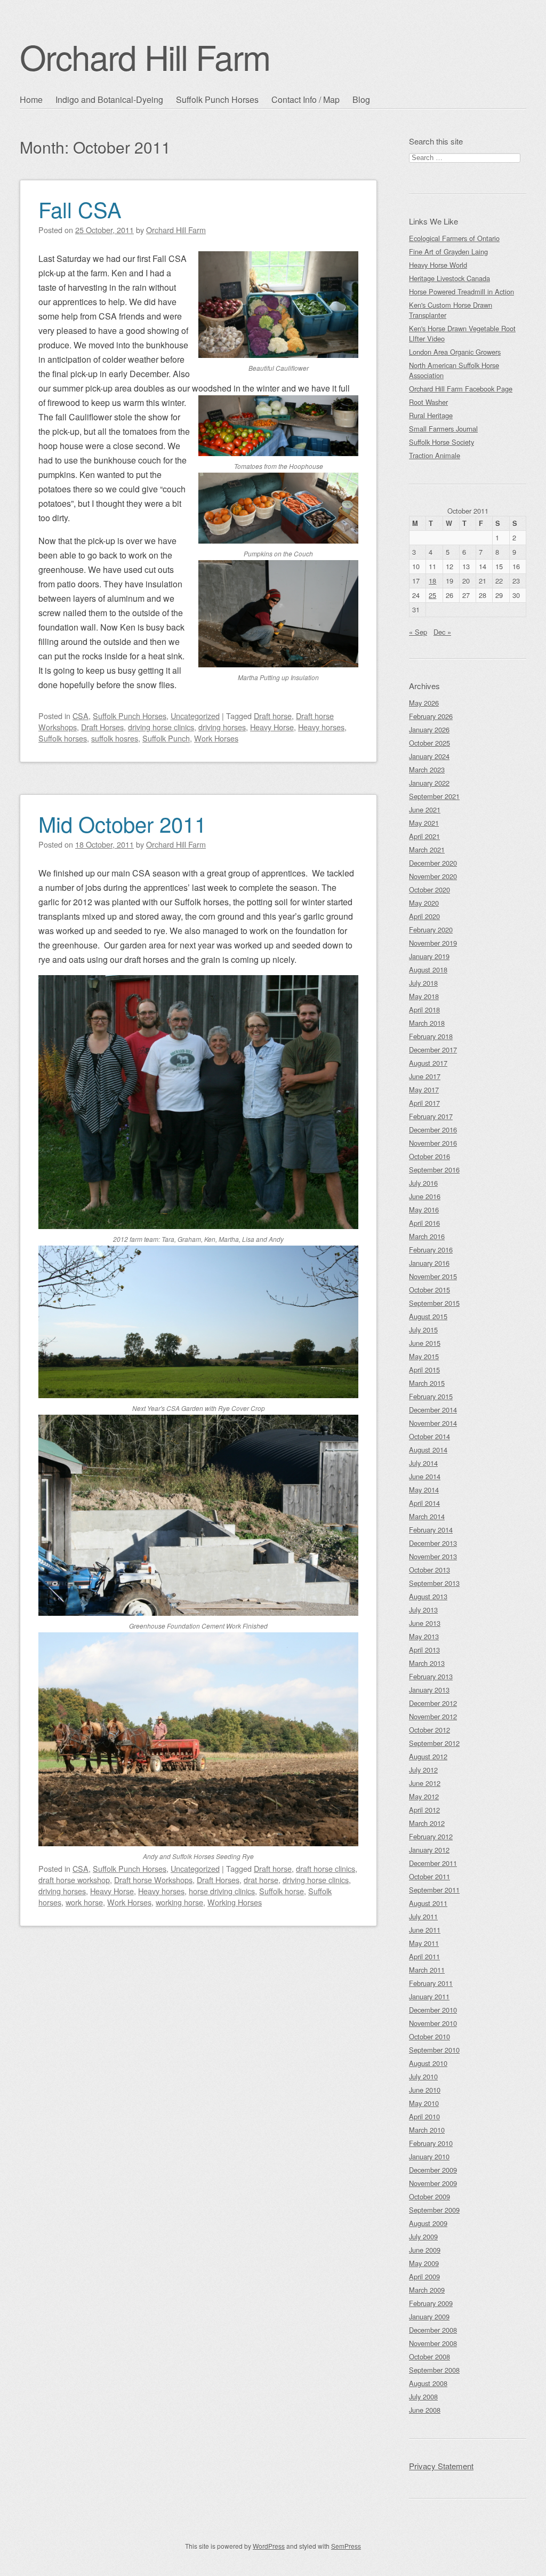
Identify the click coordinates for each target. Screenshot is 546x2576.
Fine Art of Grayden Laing (448, 252)
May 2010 (424, 2103)
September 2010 (434, 2050)
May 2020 (424, 903)
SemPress (346, 2546)
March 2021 (427, 850)
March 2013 (427, 1663)
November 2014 (433, 1423)
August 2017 (428, 1063)
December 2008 (433, 2330)
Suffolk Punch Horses (217, 99)
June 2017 (425, 1076)
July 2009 (423, 2236)
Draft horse (273, 716)
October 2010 (429, 2036)
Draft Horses (102, 727)
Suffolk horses (63, 738)
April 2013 (424, 1650)
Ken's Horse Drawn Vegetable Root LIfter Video (462, 333)
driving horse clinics (161, 727)
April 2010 (424, 2116)
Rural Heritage (431, 415)
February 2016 (431, 1250)
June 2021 (425, 810)
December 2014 (433, 1410)
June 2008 (425, 2410)
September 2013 (434, 1583)
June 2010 (425, 2090)
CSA (81, 716)
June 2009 (425, 2250)
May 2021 (424, 823)
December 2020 (433, 863)
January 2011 (429, 1996)
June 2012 (425, 1783)
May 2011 (424, 1943)
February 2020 (431, 930)
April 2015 (424, 1370)
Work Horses (216, 738)
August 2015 (428, 1316)
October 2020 (429, 890)
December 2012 (433, 1703)
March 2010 (427, 2130)
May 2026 (424, 703)
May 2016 (424, 1210)
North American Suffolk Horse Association (454, 370)
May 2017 (424, 1090)
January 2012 (429, 1850)
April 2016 (424, 1223)
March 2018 (427, 1023)
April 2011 (424, 1956)
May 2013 (424, 1636)
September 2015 (434, 1303)
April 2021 (424, 836)
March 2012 (427, 1823)
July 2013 (423, 1610)
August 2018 (428, 970)
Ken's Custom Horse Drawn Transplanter (451, 310)
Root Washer (428, 402)
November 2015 (433, 1276)
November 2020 (433, 876)
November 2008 (433, 2343)
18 (432, 581)
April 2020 (424, 916)
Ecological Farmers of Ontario (454, 238)
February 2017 (431, 1116)
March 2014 (427, 1516)
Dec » (442, 632)
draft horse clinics (326, 1868)
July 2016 (423, 1183)
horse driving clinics (222, 1891)
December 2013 (433, 1543)
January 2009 (429, 2316)
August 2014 (428, 1450)
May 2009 (424, 2263)
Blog (361, 99)
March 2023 (427, 769)
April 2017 (424, 1103)
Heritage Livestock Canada (449, 278)
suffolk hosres (115, 738)
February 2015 (431, 1396)
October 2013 (429, 1570)
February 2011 (431, 1983)
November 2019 (433, 943)
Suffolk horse (282, 1891)
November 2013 (433, 1556)
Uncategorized (195, 716)
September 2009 (434, 2210)
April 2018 (424, 1010)
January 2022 (429, 783)
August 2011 (428, 1903)
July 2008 (423, 2396)
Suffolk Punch (166, 738)
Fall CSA (80, 209)
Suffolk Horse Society (441, 442)
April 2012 (424, 1810)
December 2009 (433, 2170)
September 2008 (434, 2370)
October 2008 (429, 2356)
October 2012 (429, 1730)
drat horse (261, 1880)
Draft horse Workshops (153, 1880)
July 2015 (423, 1330)
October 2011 (429, 1876)
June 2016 (425, 1196)
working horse (179, 1902)
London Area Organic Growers (455, 352)
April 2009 (424, 2276)
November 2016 (433, 1143)
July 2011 (423, 1916)
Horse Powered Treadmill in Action (461, 292)
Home (31, 99)
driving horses (222, 727)
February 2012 (431, 1836)
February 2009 (431, 2303)
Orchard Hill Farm (145, 56)
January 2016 (429, 1263)
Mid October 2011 (122, 823)
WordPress (269, 2546)
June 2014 (425, 1476)
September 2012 (434, 1743)
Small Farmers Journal (443, 429)
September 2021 (434, 796)
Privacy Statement (441, 2466)
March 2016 (427, 1236)
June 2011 (425, 1930)
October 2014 (429, 1436)
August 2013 (428, 1596)
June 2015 (425, 1343)
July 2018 (423, 983)
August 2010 (428, 2063)
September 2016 (434, 1170)
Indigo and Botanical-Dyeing (109, 99)
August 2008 (428, 2383)
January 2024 (429, 756)
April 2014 (424, 1503)
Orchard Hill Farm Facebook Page (461, 389)
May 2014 (424, 1490)
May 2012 (424, 1796)
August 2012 (428, 1756)
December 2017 (433, 1050)
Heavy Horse (272, 727)
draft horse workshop (74, 1880)
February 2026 (431, 716)
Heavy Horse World (438, 265)
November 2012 (433, 1716)
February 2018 (431, 1036)
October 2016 (429, 1156)
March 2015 (427, 1383)
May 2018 (424, 996)
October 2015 (429, 1290)
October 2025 (429, 743)
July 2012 (423, 1770)
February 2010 (431, 2143)
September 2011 (434, 1890)
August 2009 (428, 2223)
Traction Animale (435, 455)
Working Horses (235, 1902)
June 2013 (425, 1623)
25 (432, 595)
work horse (84, 1902)
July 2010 (423, 2076)
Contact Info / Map (306, 99)
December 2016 (433, 1130)
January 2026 (429, 729)
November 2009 (433, 2183)
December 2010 (433, 2010)
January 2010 (429, 2156)
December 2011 (433, 1863)
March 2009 (427, 2290)
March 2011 (427, 1970)
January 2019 (429, 956)
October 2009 (429, 2196)
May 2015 (424, 1356)
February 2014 (431, 1530)
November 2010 (433, 2023)
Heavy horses (321, 727)
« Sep (418, 632)
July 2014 (423, 1463)
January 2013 (429, 1690)
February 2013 (431, 1676)
